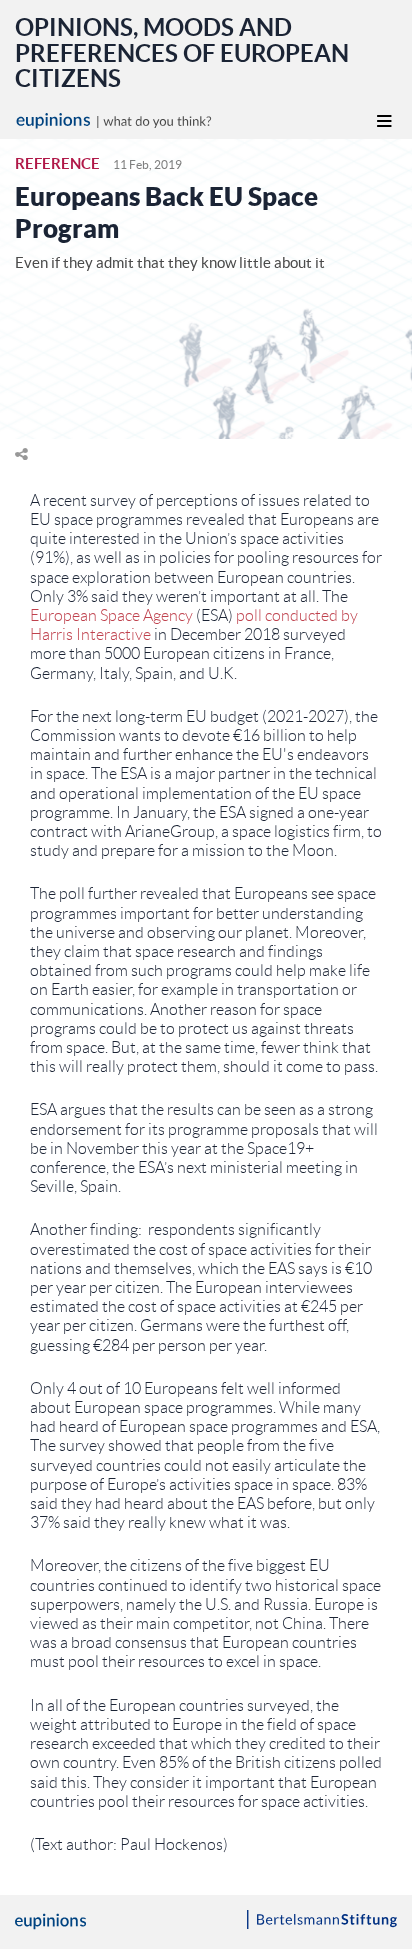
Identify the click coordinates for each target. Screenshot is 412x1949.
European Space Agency (111, 615)
